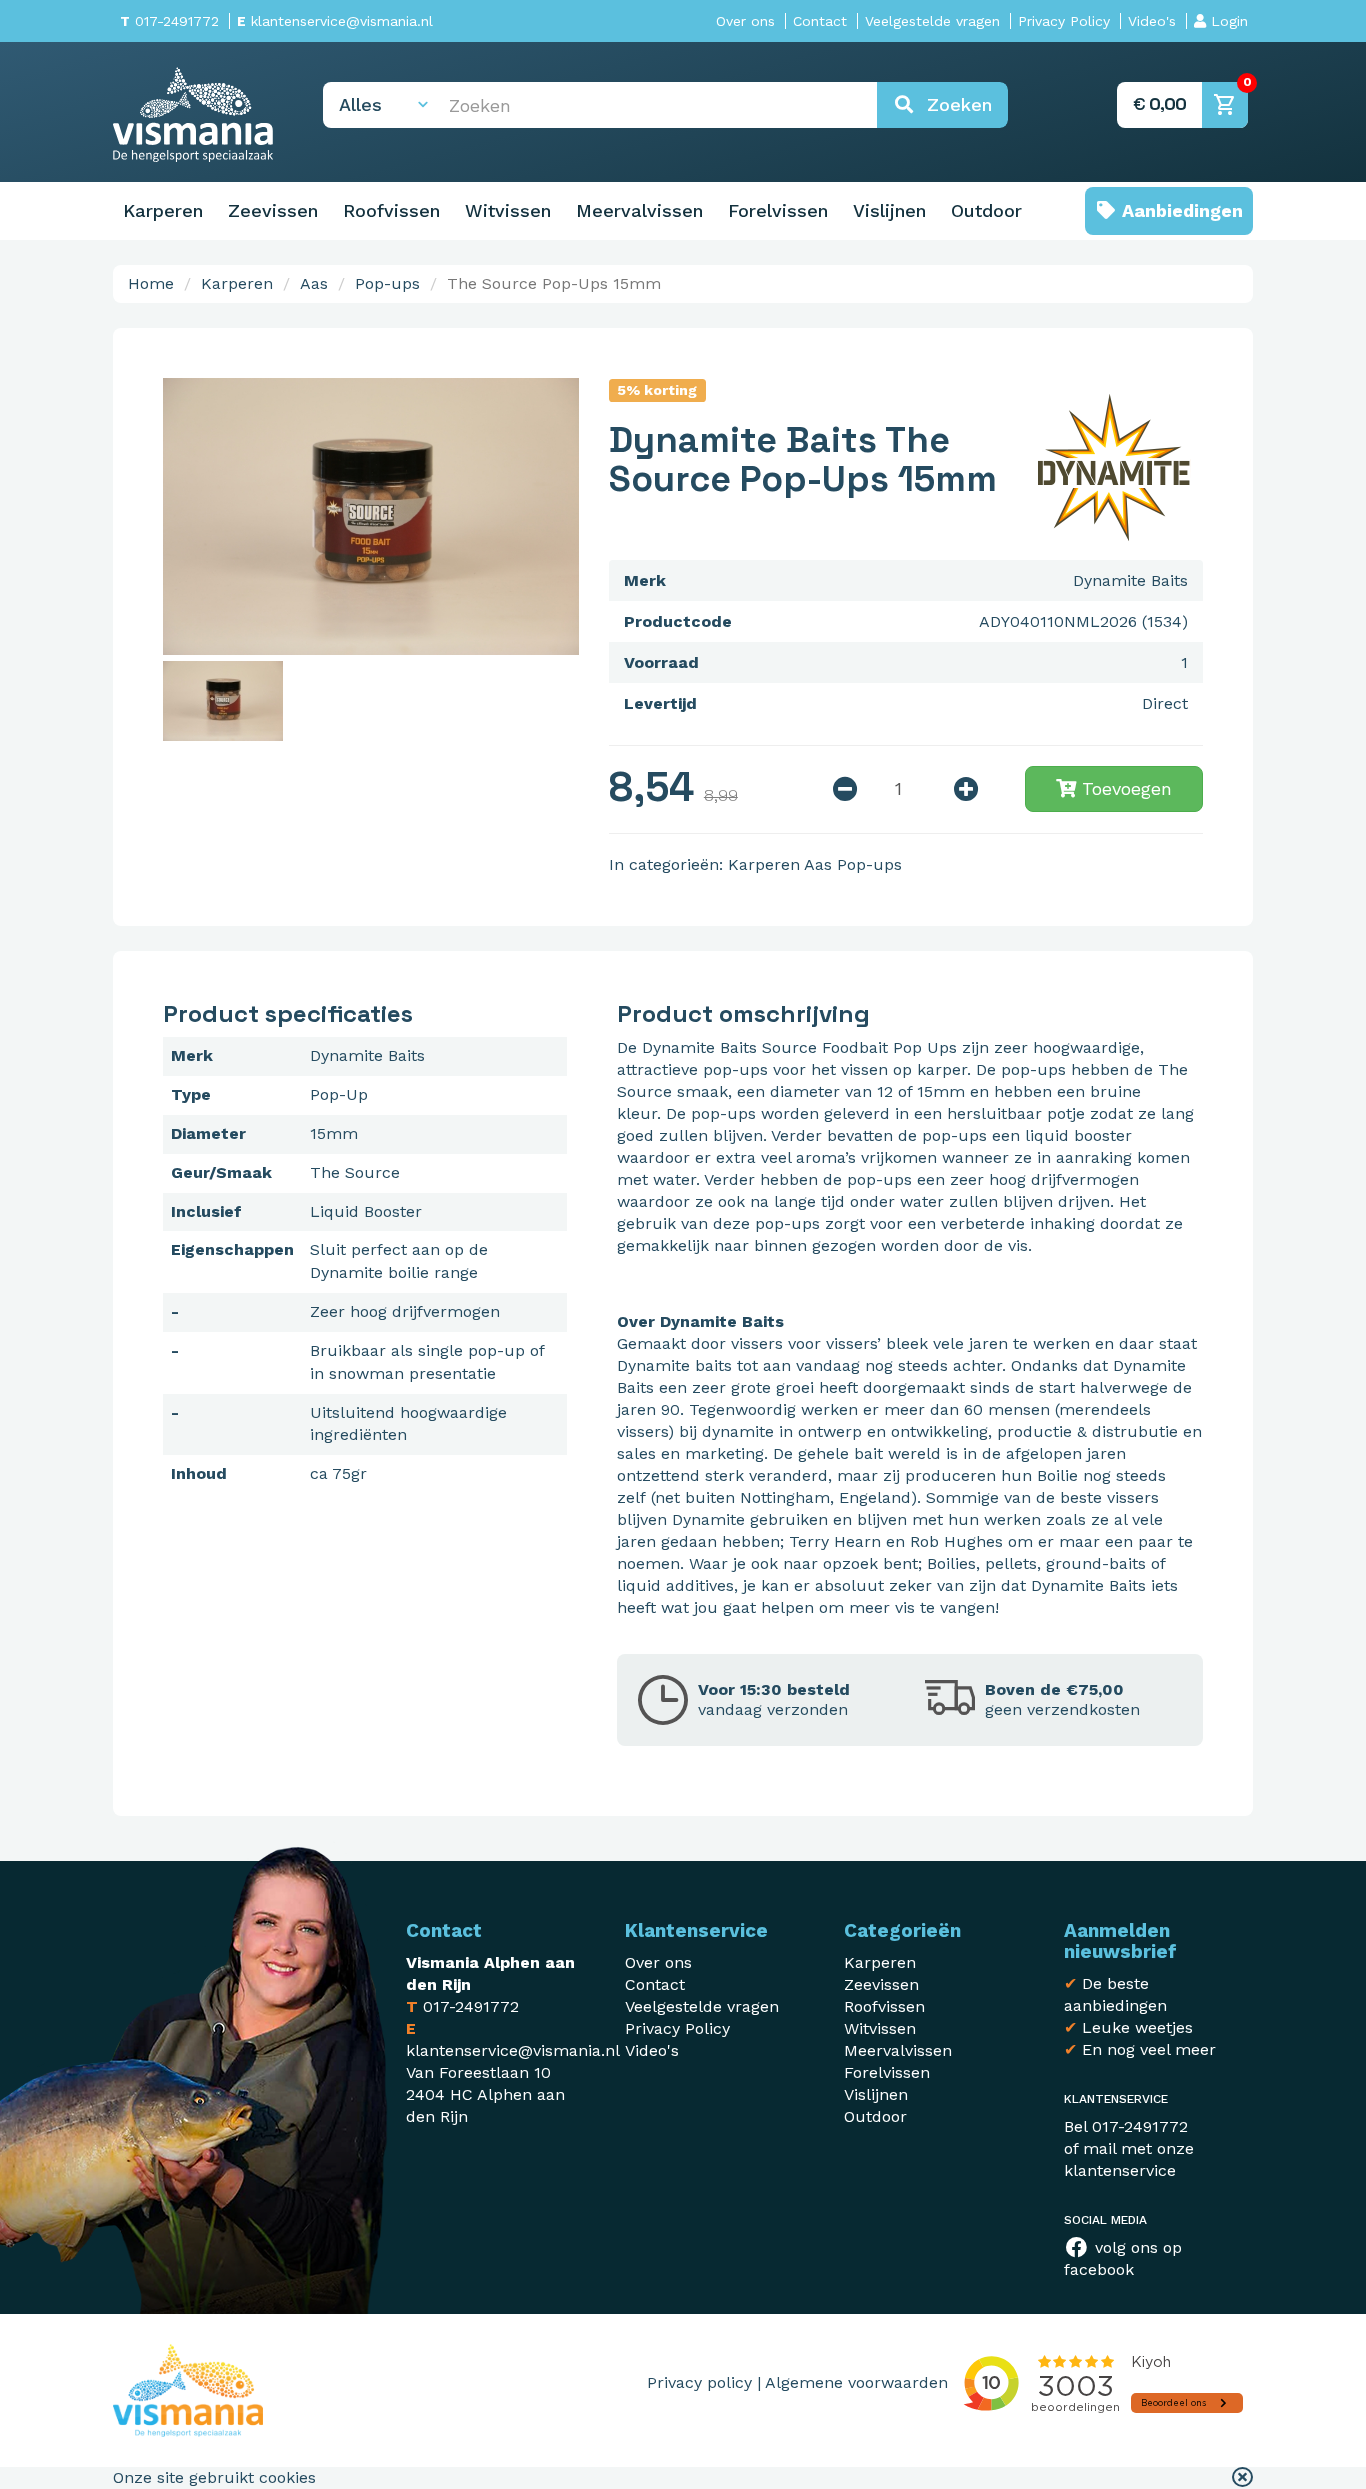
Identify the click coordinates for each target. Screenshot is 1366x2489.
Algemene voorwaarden (856, 2382)
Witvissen (508, 210)
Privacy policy (699, 2382)
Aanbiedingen (1180, 210)
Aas (314, 283)
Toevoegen (1124, 788)
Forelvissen (778, 210)
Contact (820, 21)
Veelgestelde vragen (932, 21)
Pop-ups (387, 283)
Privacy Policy (1064, 21)
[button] (1242, 2478)
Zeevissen (273, 210)
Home (151, 283)
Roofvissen (391, 210)
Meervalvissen (639, 210)
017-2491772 (169, 21)
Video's (1152, 21)
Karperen (163, 210)
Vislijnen (889, 210)
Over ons (745, 21)
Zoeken (953, 104)
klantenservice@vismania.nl (335, 21)
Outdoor (986, 210)
